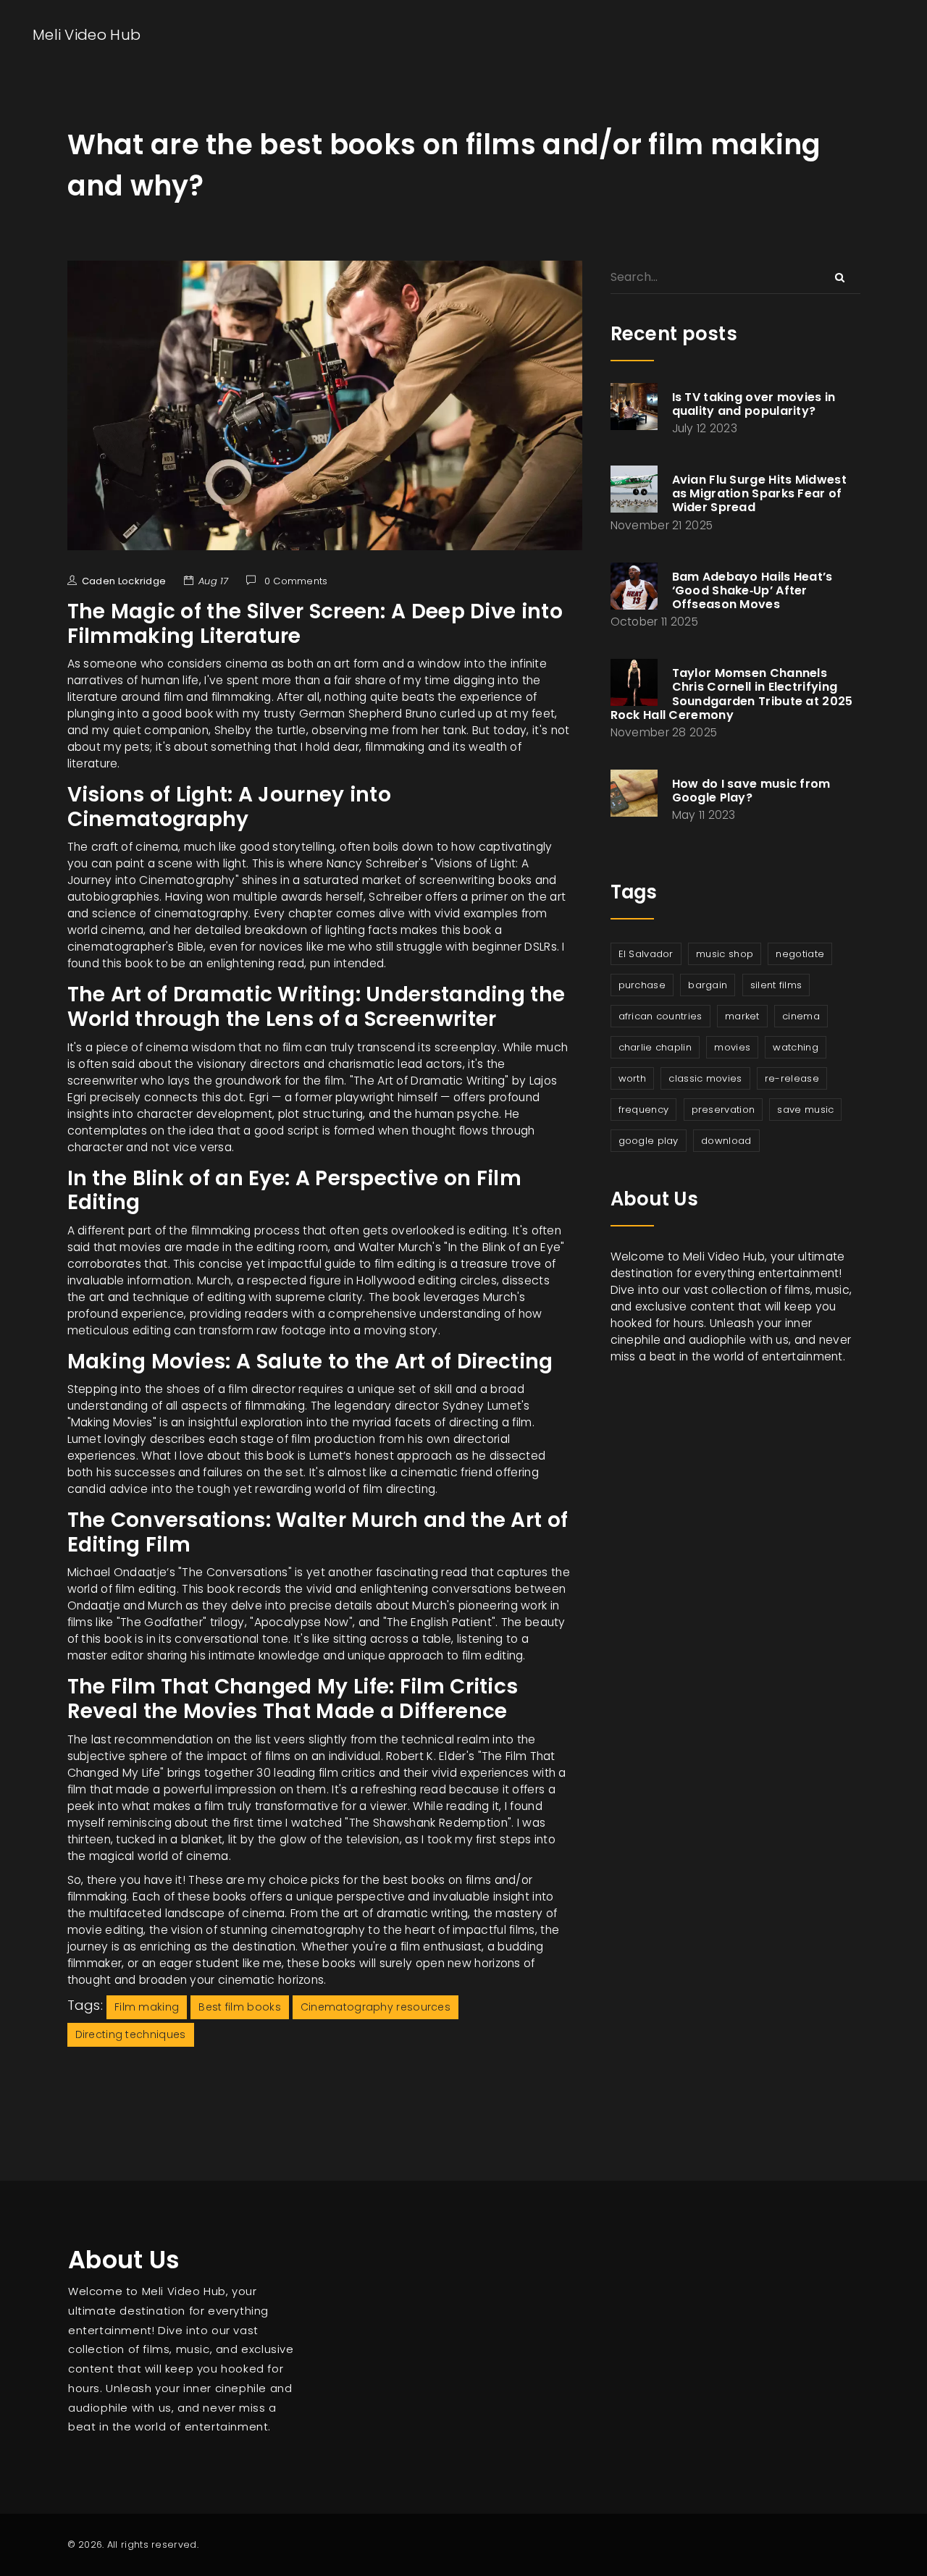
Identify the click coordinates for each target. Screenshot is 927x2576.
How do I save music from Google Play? (751, 791)
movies (732, 1047)
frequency (644, 1110)
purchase (642, 985)
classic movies (705, 1078)
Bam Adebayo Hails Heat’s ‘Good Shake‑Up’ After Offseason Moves (752, 590)
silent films (776, 985)
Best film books (240, 2007)
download (726, 1141)
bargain (708, 985)
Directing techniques (131, 2034)
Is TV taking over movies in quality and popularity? (754, 404)
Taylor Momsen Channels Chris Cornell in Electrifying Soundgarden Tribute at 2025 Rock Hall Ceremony (732, 694)
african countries (660, 1016)
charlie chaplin (655, 1047)
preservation (723, 1110)
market (742, 1016)
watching (795, 1047)
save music (805, 1110)
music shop (725, 954)
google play (649, 1141)
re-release (792, 1078)
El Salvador (646, 954)
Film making (147, 2007)
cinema (801, 1016)
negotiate (800, 954)
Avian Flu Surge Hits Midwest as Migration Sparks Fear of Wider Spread (759, 493)
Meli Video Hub (87, 35)
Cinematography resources (376, 2007)
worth (633, 1078)
